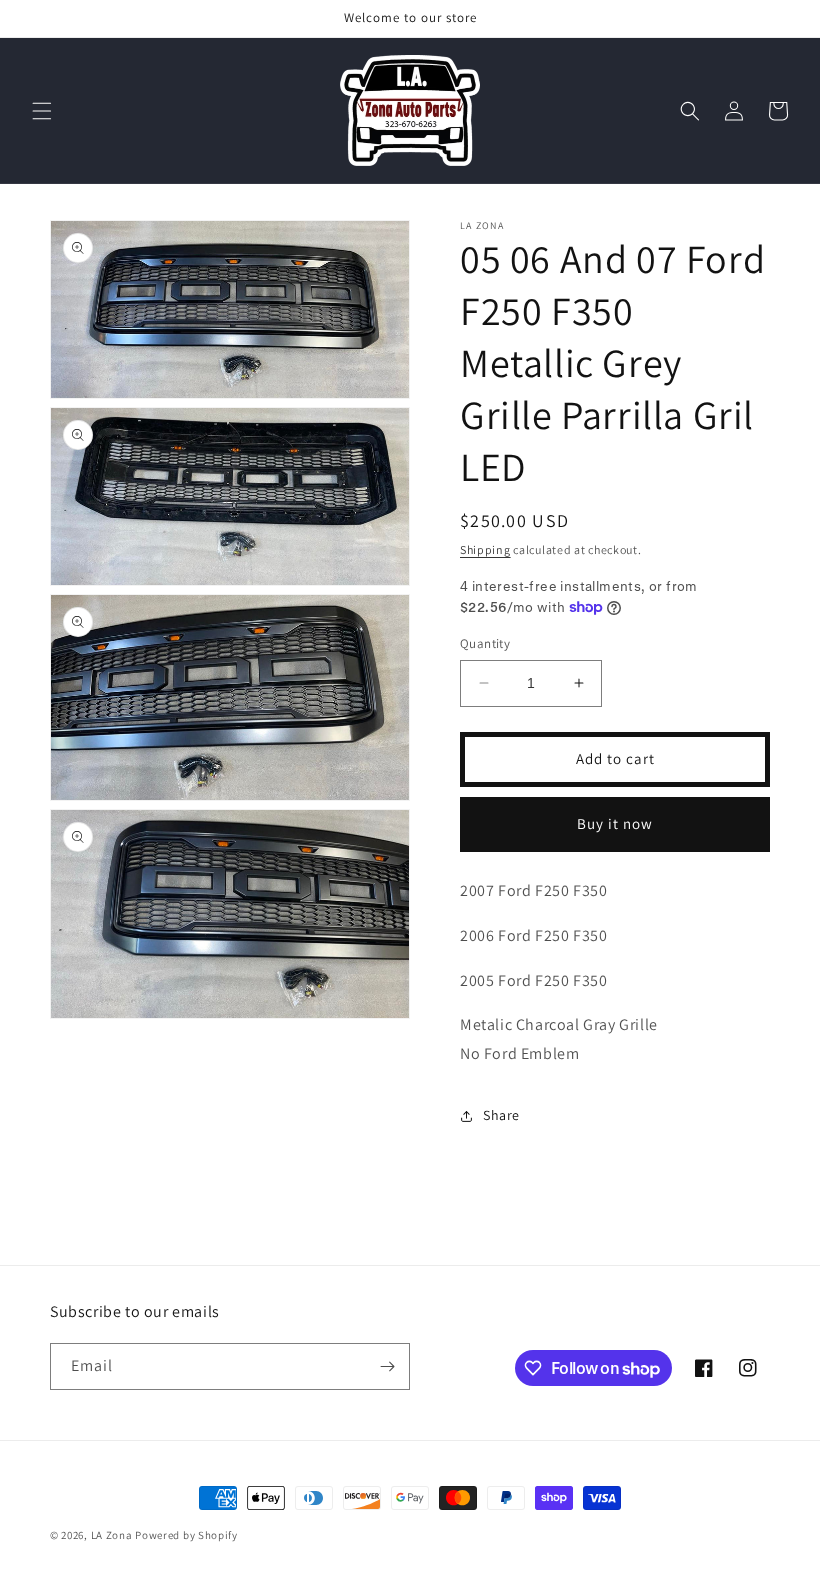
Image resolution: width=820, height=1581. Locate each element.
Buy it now (615, 823)
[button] (42, 111)
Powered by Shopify (186, 1535)
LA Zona (112, 1535)
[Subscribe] (387, 1366)
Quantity (485, 643)
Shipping (485, 549)
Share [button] (501, 1115)
